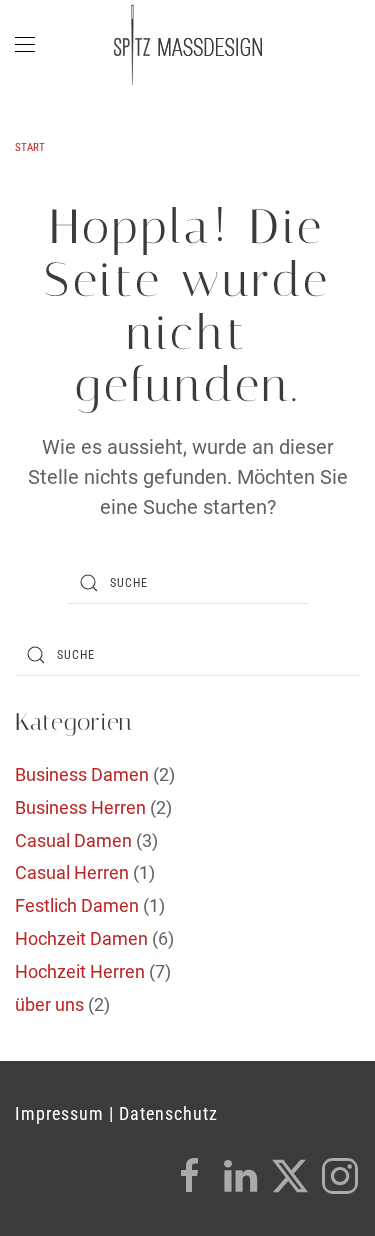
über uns (49, 1004)
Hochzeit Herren (80, 971)
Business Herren (80, 807)
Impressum (59, 1113)
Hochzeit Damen (81, 938)
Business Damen (82, 774)
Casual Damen (73, 840)
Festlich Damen (77, 905)
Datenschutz (168, 1113)
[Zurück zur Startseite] (188, 45)
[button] (25, 45)
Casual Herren (72, 872)
